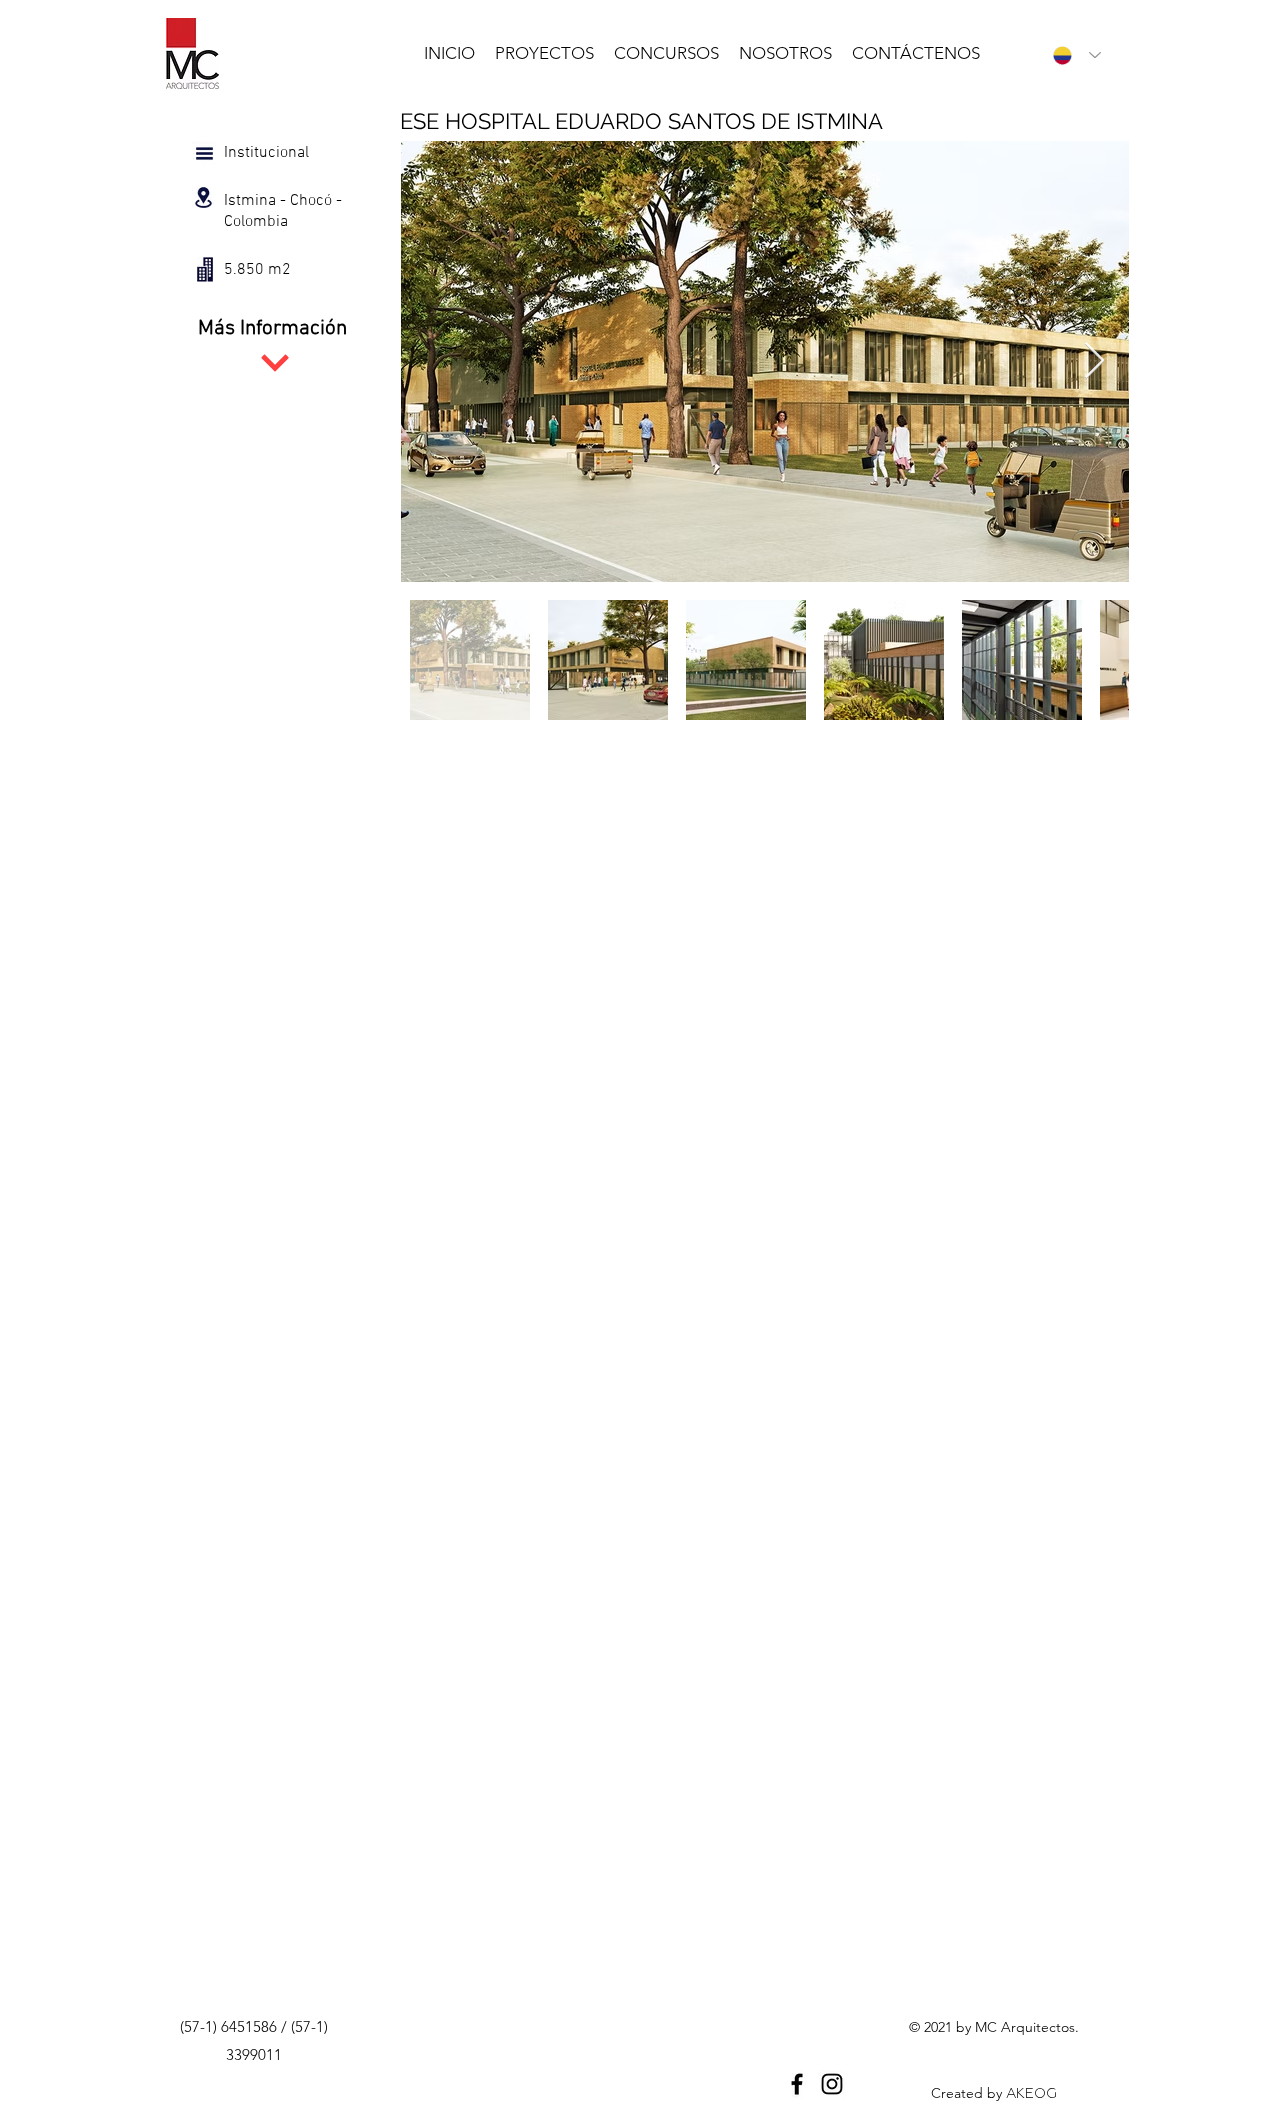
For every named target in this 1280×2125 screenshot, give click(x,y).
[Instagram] (832, 2084)
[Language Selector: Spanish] (1072, 55)
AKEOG (1031, 2093)
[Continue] (275, 363)
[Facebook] (797, 2084)
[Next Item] (1094, 361)
